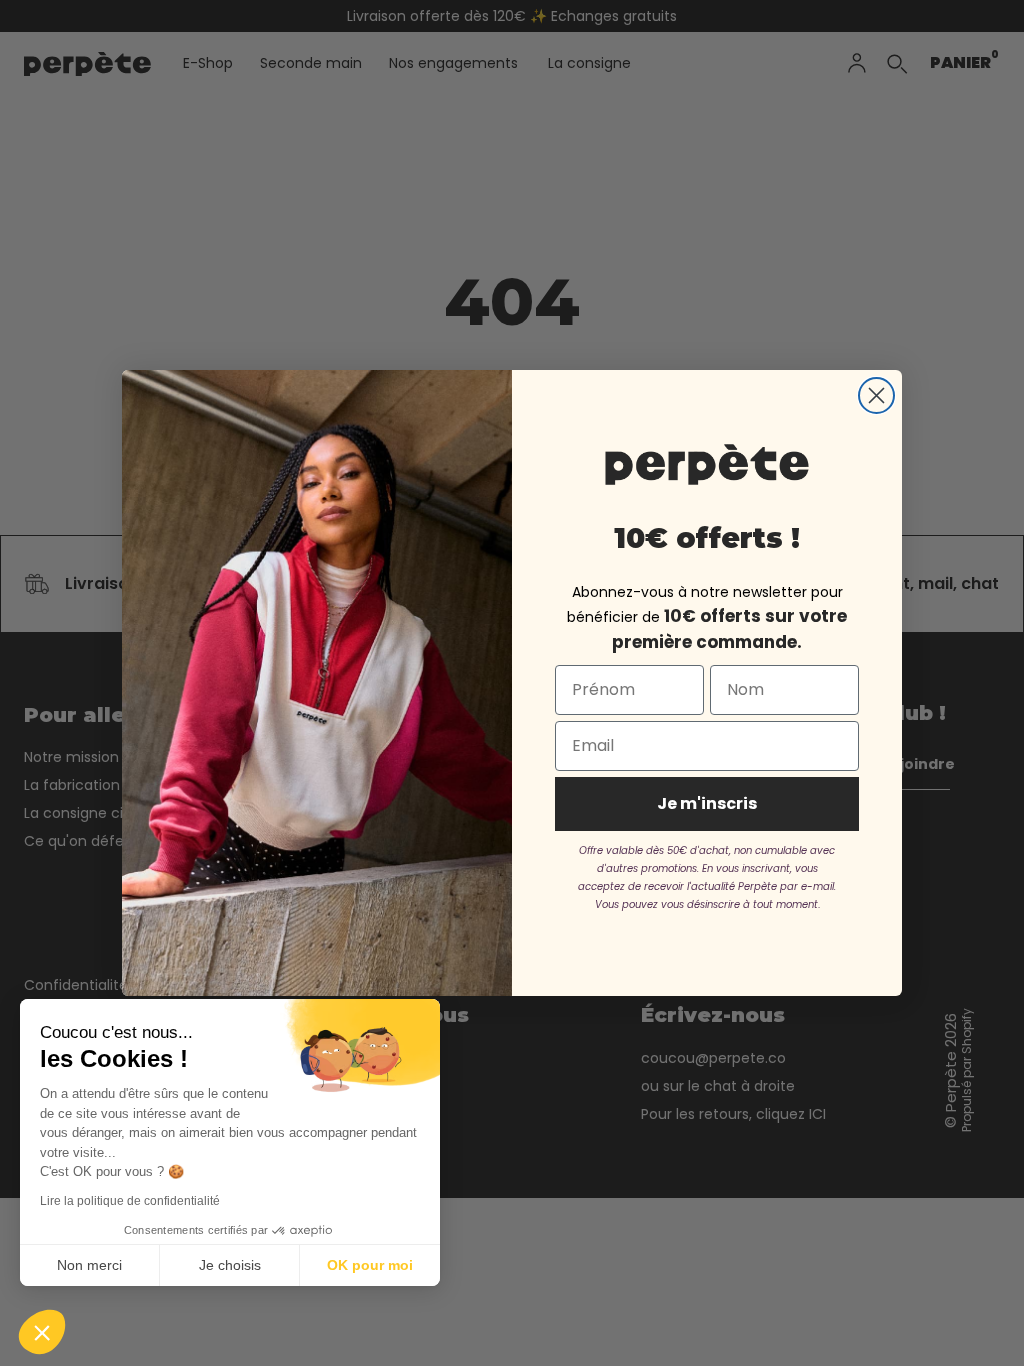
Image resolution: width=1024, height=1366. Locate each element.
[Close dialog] (876, 395)
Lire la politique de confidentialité (130, 1201)
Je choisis (230, 1265)
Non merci (89, 1265)
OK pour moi (370, 1265)
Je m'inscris (707, 803)
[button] (42, 1332)
